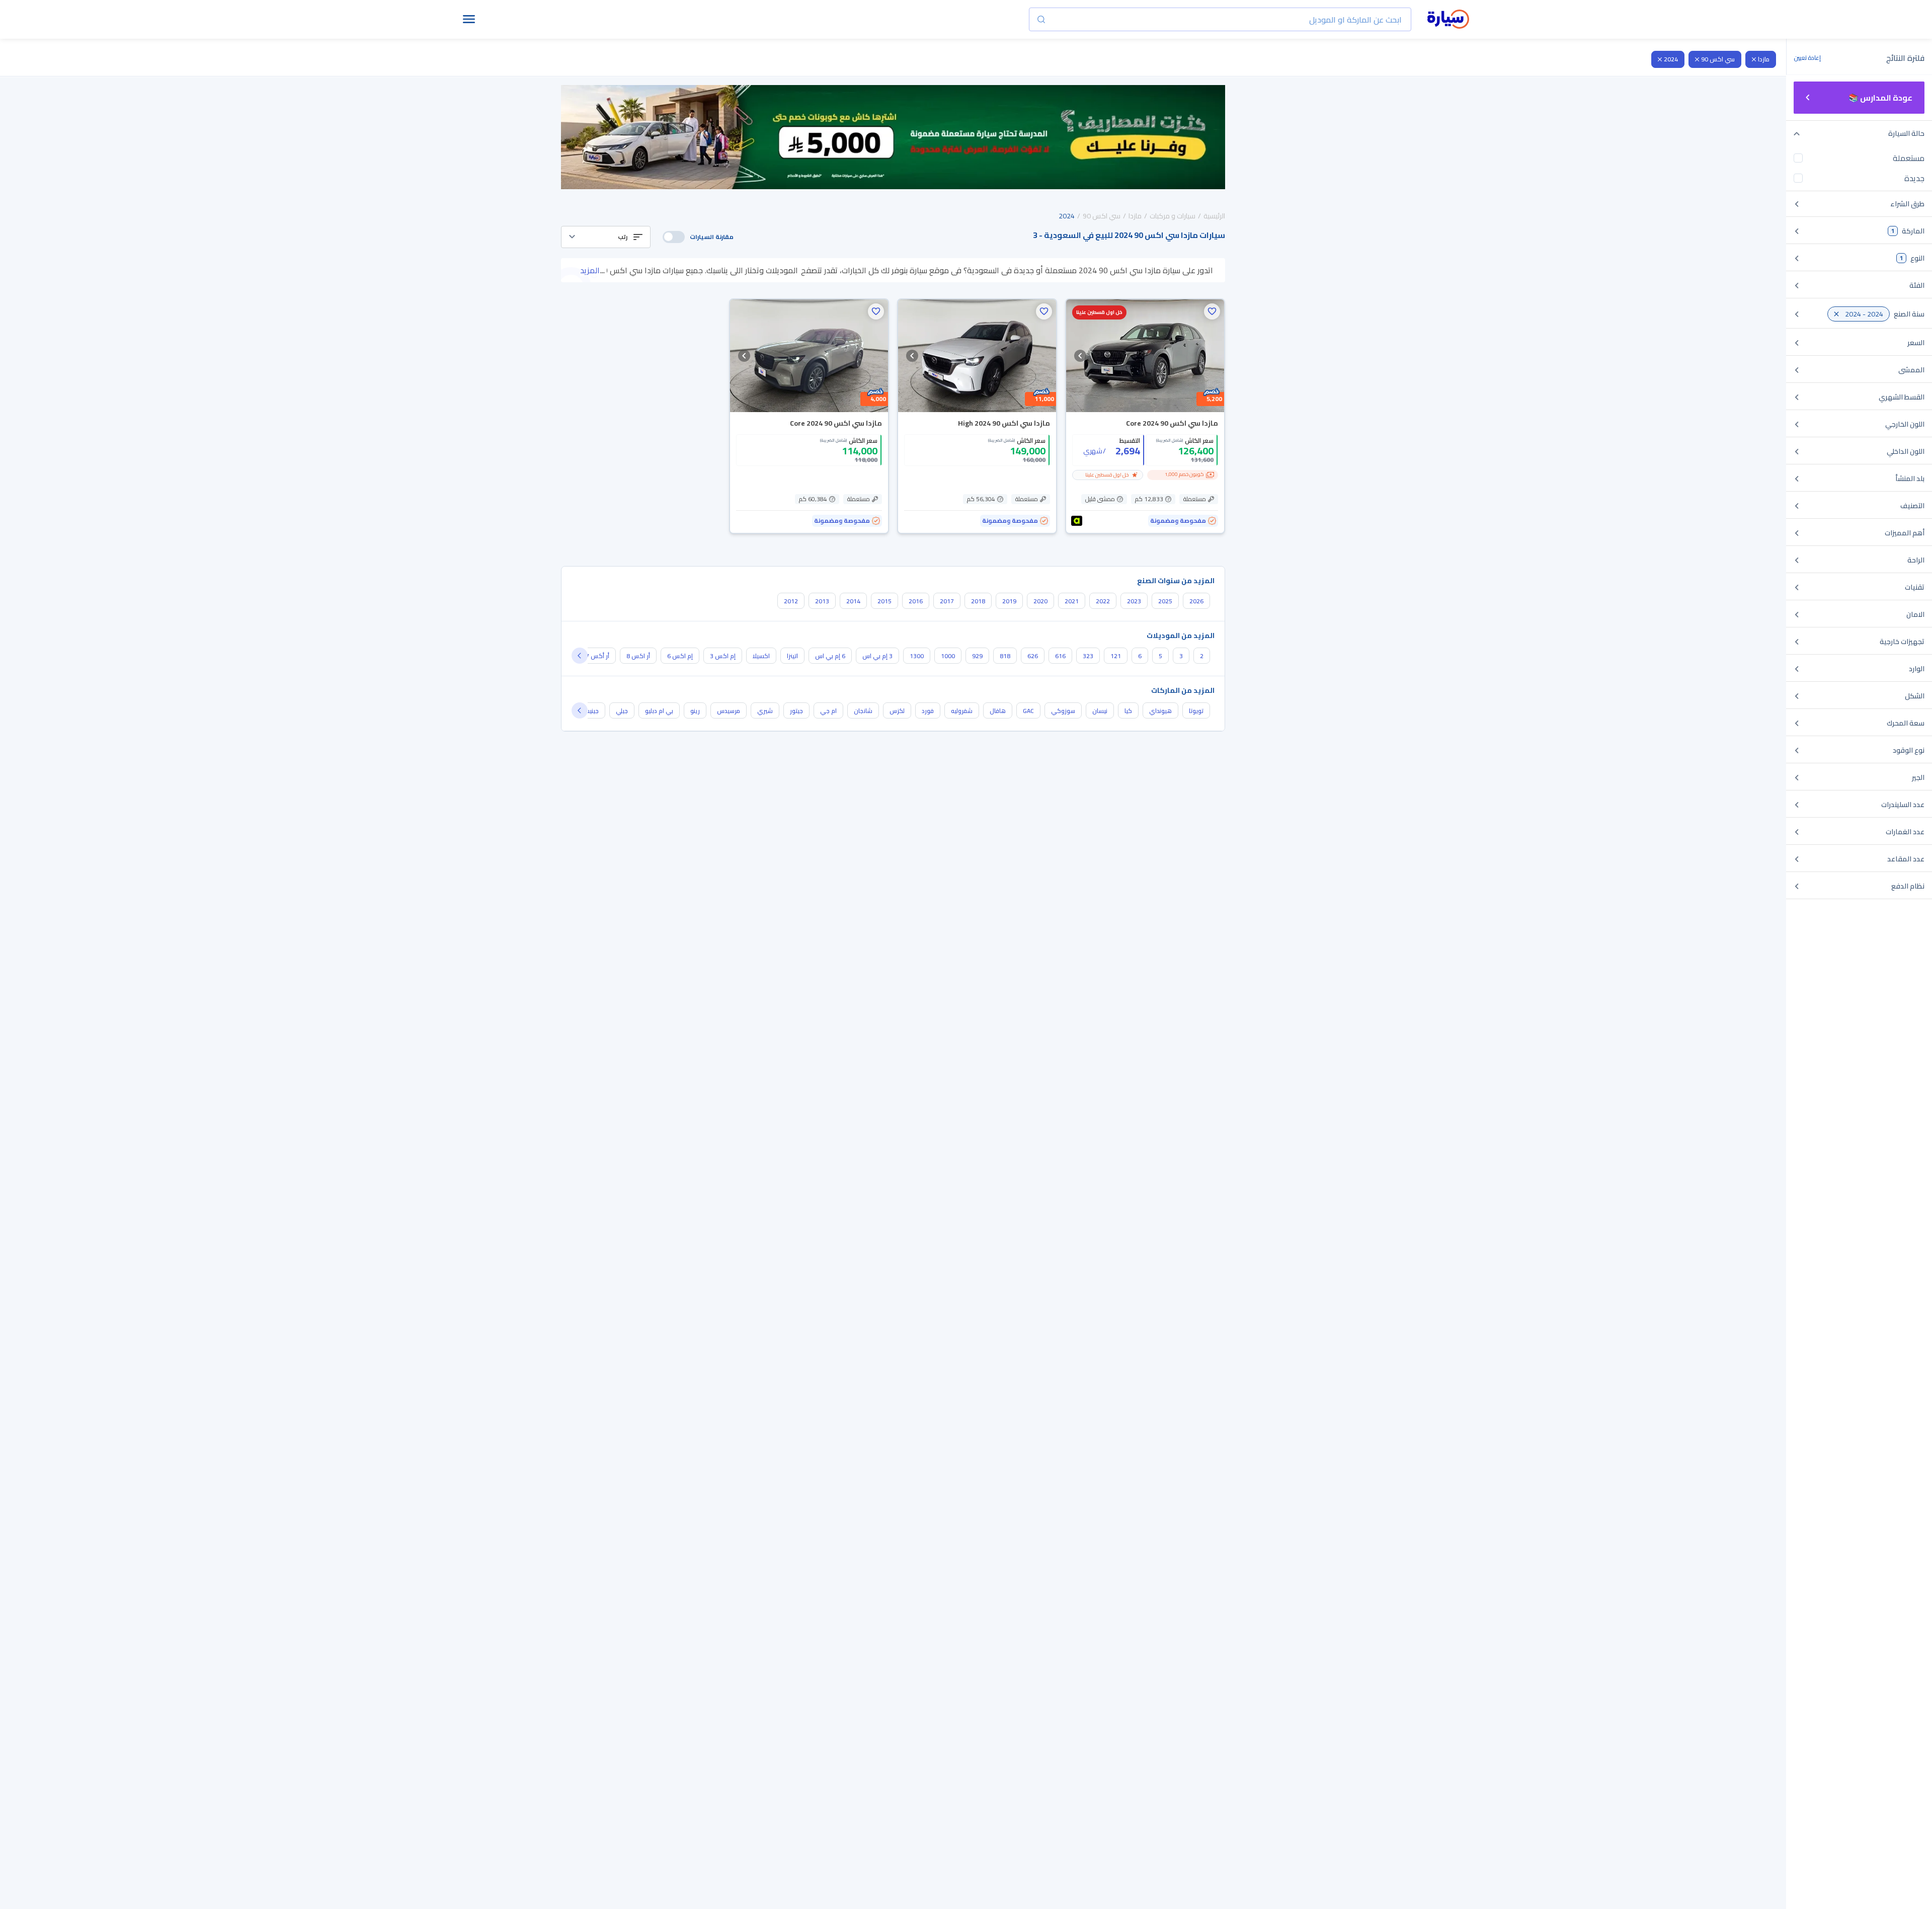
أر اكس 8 (638, 656)
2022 (1103, 601)
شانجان (863, 711)
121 (1116, 656)
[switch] (674, 237)
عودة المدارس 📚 (1880, 98)
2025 (1165, 601)
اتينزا (792, 656)
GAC (1028, 711)
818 (1005, 656)
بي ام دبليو (659, 711)
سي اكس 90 (1718, 59)
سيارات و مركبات (1173, 216)
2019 (1009, 601)
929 (977, 656)
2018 (978, 601)
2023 (1134, 601)
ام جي (828, 711)
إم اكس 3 (723, 656)
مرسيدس (729, 711)
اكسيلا (761, 656)
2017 (947, 601)
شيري (765, 711)
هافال (998, 711)
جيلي (622, 711)
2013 (822, 601)
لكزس (897, 711)
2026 (1196, 601)
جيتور (796, 711)
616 (1060, 656)
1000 (948, 656)
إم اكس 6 (680, 656)
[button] (606, 237)
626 (1033, 656)
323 (1088, 656)
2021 (1072, 601)
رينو (695, 711)
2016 (916, 601)
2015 (884, 601)
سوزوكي (1063, 711)
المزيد (590, 270)
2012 (791, 601)
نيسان (1100, 711)
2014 (853, 601)
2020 (1040, 601)
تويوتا (1196, 711)
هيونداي (1160, 711)
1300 (917, 656)
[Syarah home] (1448, 20)
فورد (928, 711)
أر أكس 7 (597, 656)
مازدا (1764, 59)
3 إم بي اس (877, 656)
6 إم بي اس (830, 656)
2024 (1671, 59)
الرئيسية (1214, 216)
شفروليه (962, 711)
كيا (1128, 711)
